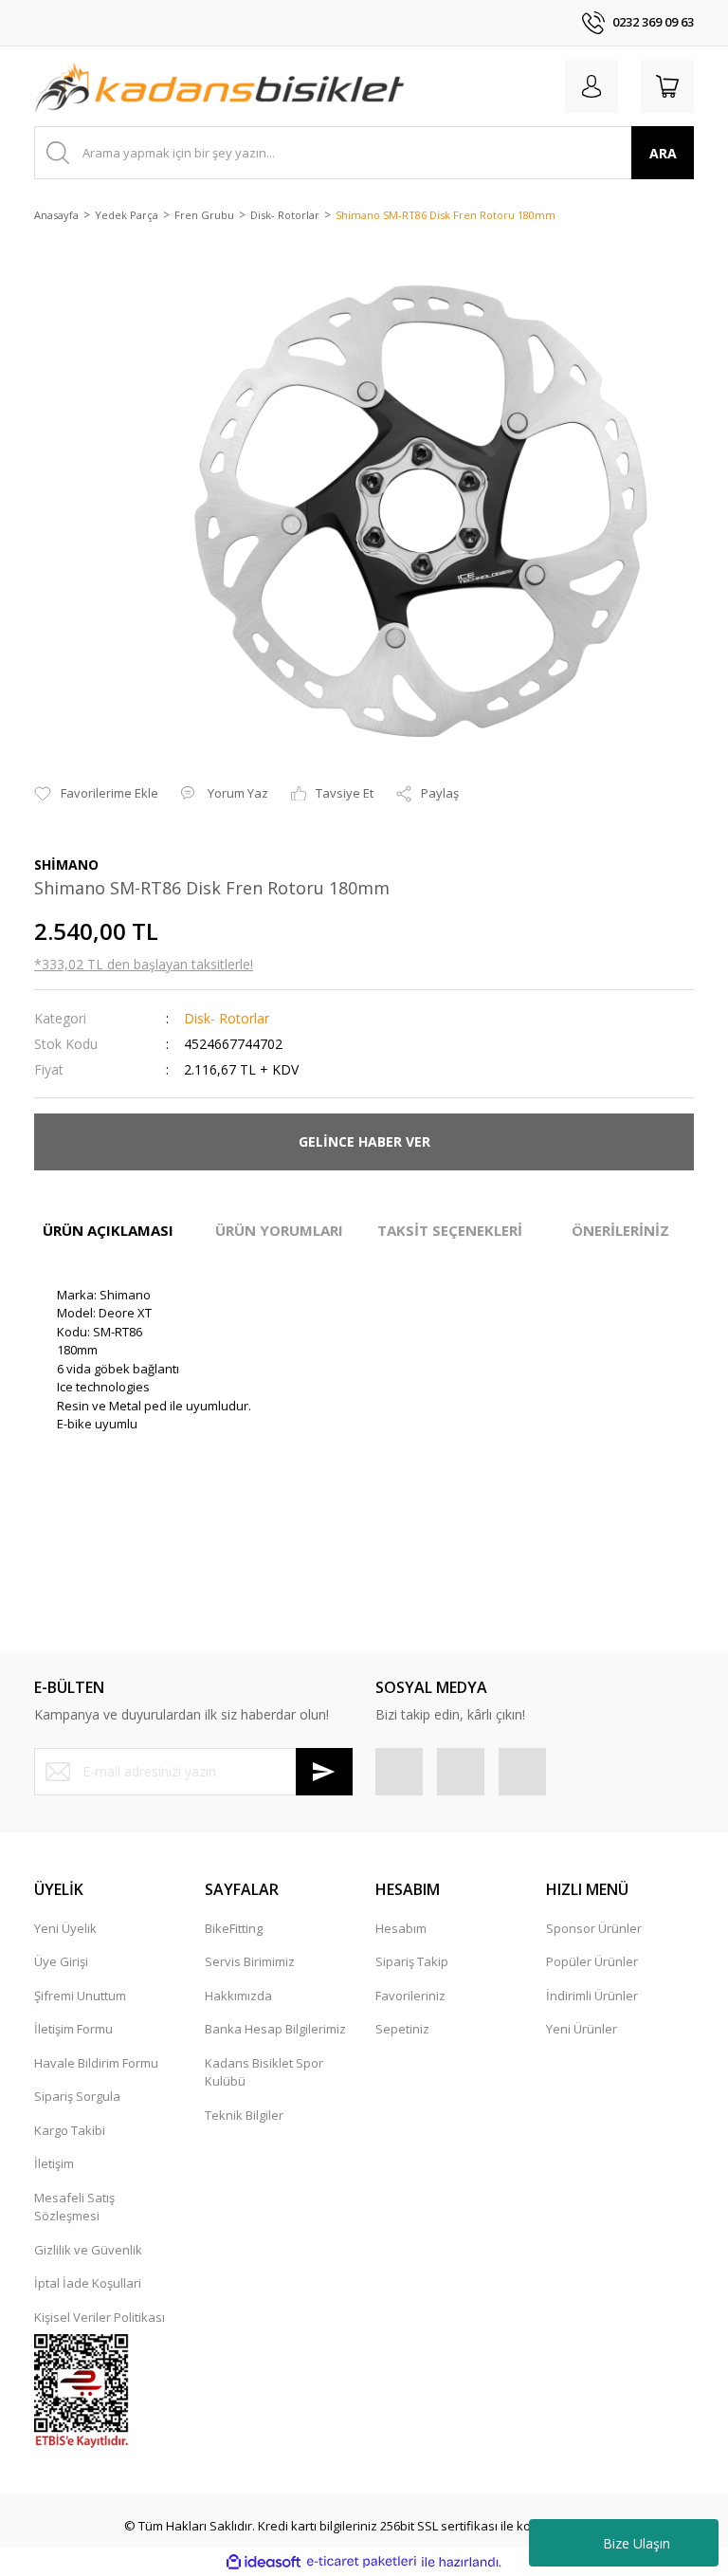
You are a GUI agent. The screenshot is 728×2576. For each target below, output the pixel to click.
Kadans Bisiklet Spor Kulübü (264, 2072)
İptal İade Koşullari (88, 2283)
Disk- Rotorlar (227, 1018)
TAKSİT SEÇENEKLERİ (450, 1230)
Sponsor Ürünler (594, 1928)
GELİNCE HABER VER (364, 1141)
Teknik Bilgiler (244, 2115)
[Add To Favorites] (96, 794)
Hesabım (401, 1928)
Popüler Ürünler (592, 1961)
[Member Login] (591, 86)
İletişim (54, 2163)
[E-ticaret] (362, 2562)
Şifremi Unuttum (80, 1996)
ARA (663, 153)
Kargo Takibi (70, 2130)
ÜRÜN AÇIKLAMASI (108, 1230)
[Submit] (324, 1772)
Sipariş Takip (412, 1961)
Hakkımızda (238, 1996)
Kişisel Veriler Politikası (100, 2317)
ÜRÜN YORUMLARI (279, 1230)
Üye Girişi (61, 1961)
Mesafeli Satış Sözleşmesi (74, 2207)
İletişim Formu (73, 2029)
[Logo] (219, 86)
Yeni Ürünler (582, 2029)
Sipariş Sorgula (77, 2096)
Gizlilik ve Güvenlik (88, 2250)
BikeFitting (234, 1928)
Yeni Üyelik (65, 1928)
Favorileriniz (410, 1996)
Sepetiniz (402, 2029)
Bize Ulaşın (637, 2543)
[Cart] (667, 86)
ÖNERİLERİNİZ (620, 1230)
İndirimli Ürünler (592, 1996)
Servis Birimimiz (250, 1961)
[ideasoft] (264, 2562)
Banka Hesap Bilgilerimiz (275, 2029)
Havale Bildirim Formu (96, 2063)
